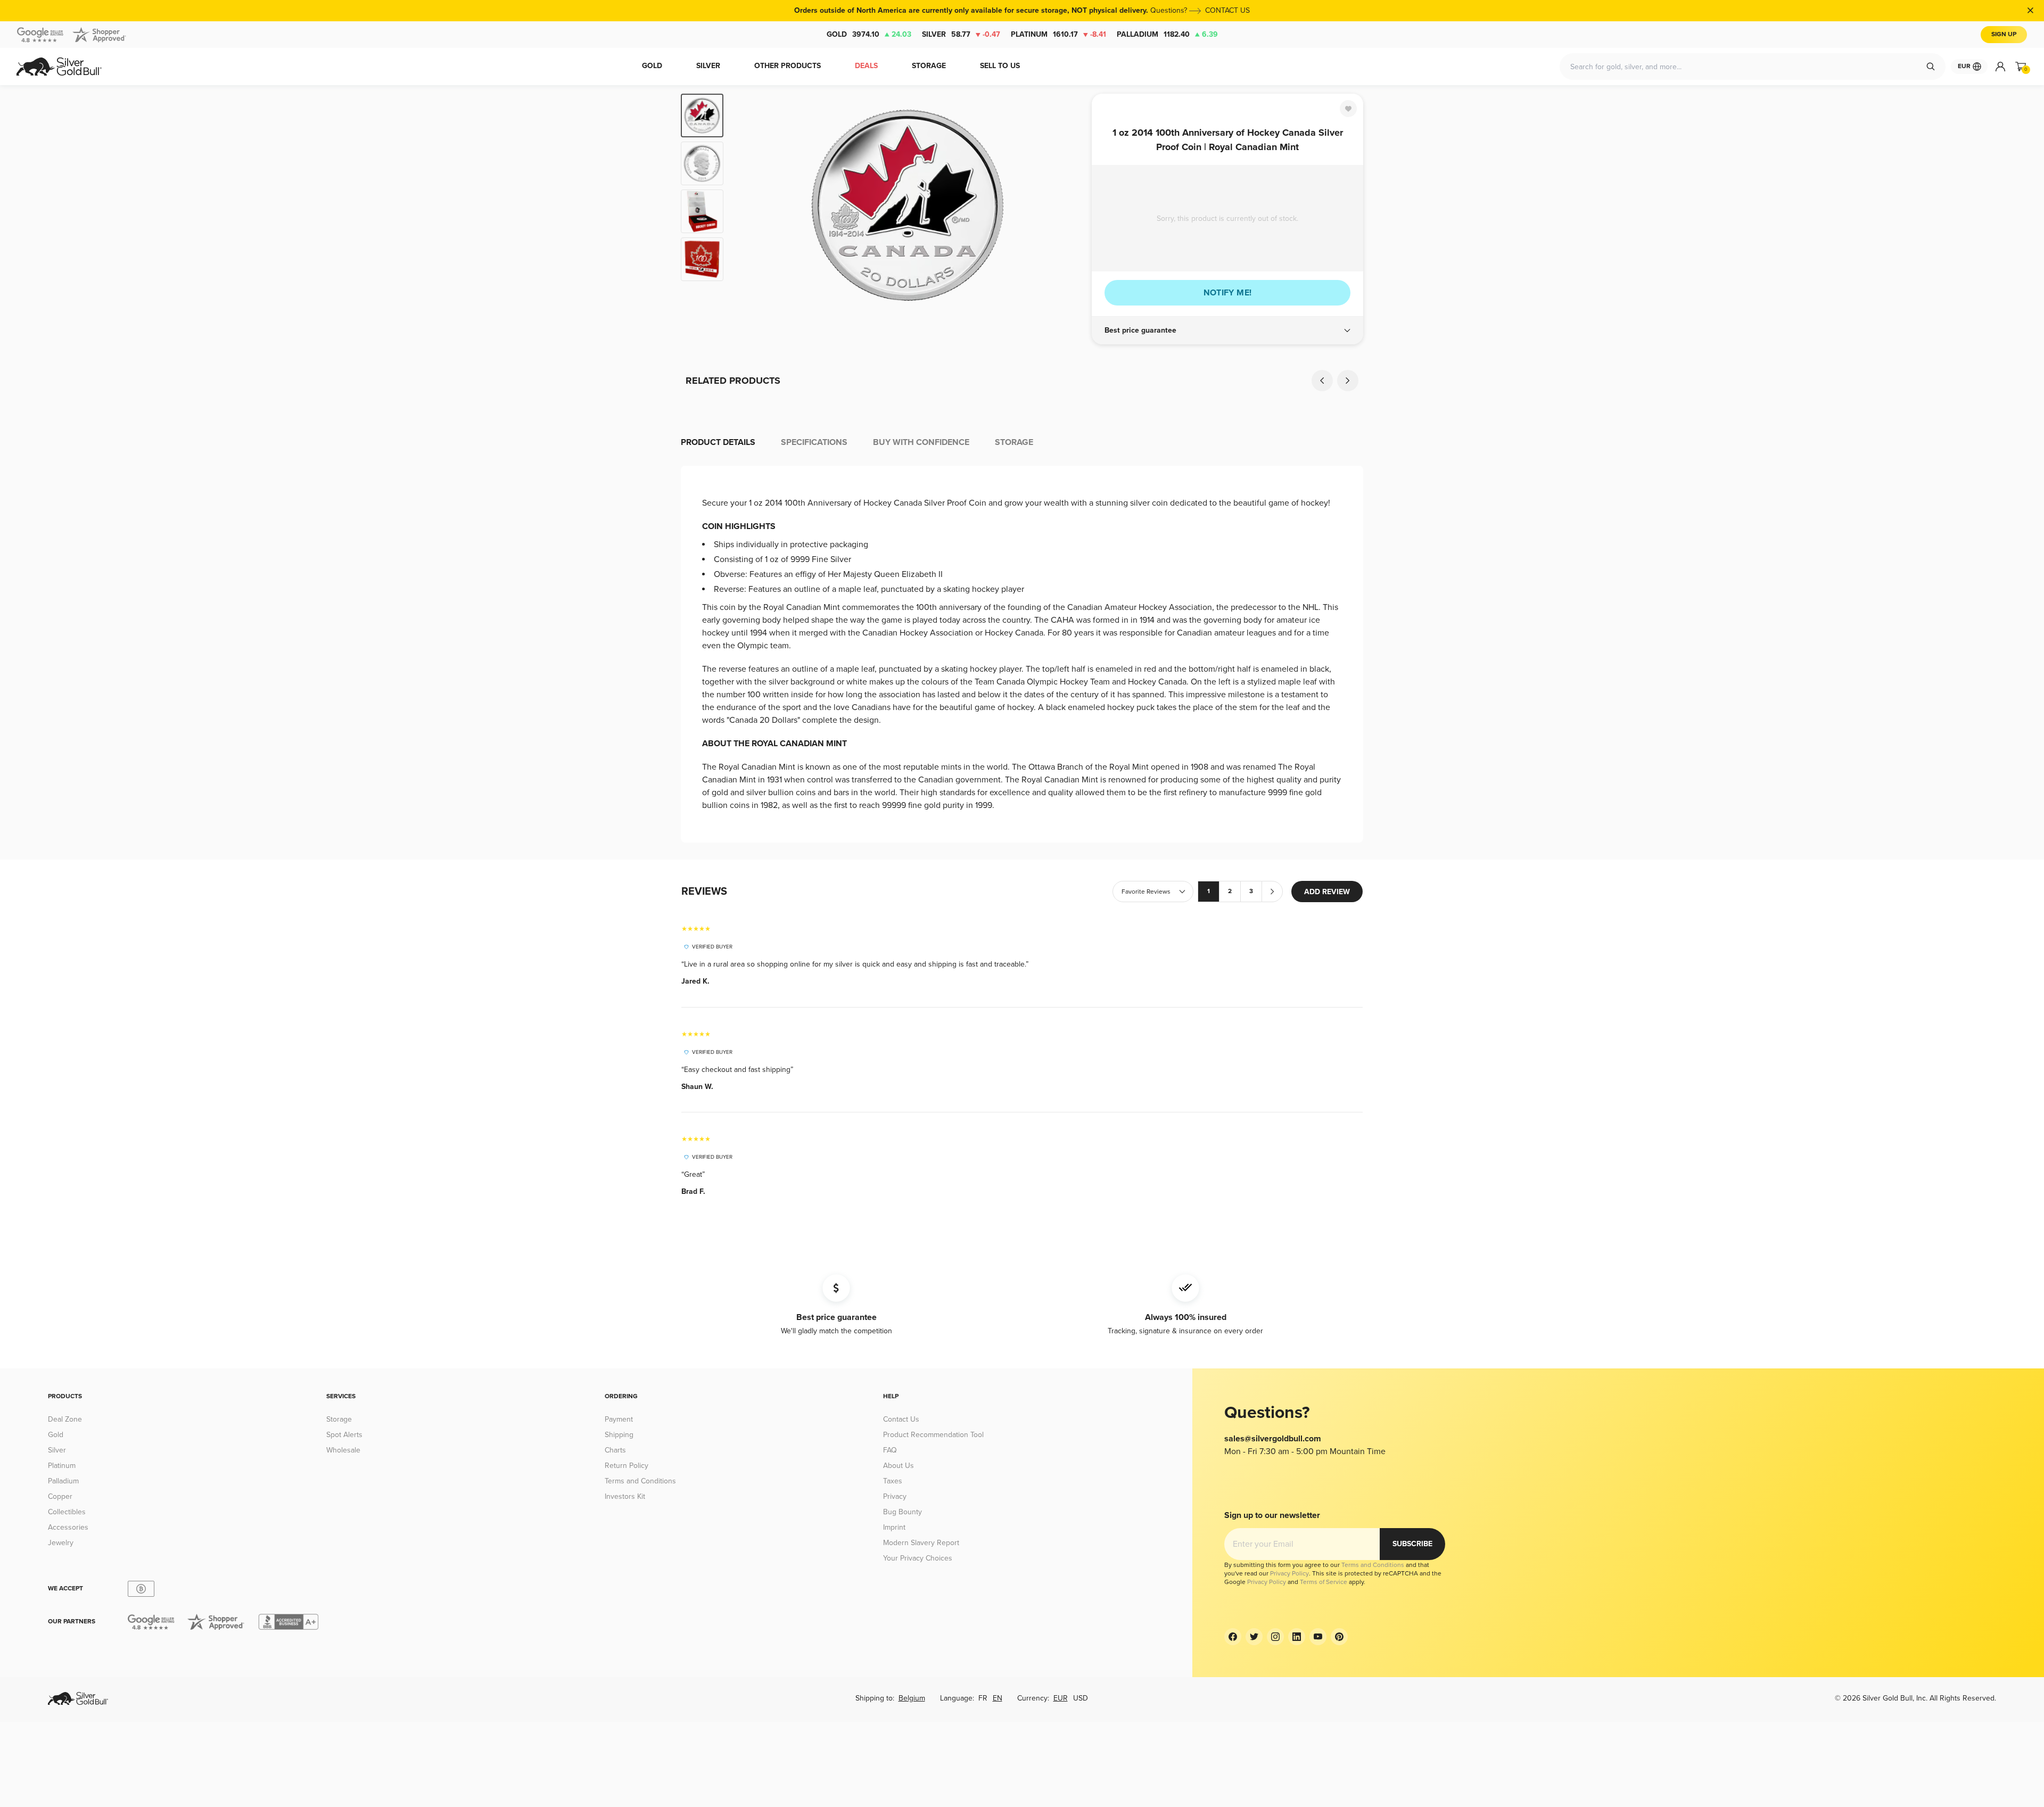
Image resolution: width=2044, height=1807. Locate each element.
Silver (961, 34)
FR (983, 1698)
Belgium (912, 1698)
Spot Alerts (344, 1435)
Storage (339, 1419)
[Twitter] (1254, 1637)
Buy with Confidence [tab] (921, 442)
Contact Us (901, 1419)
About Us (899, 1466)
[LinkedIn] (1297, 1637)
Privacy (895, 1496)
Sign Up (2004, 34)
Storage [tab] (1014, 442)
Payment (619, 1419)
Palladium (1167, 34)
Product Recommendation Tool (933, 1435)
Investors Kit (625, 1496)
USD (1081, 1698)
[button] (1227, 331)
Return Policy (627, 1466)
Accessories (68, 1527)
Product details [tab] (718, 442)
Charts (615, 1450)
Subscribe (1412, 1544)
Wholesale (343, 1450)
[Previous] (748, 205)
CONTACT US (1227, 10)
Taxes (893, 1481)
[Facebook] (1233, 1637)
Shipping (619, 1435)
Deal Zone (65, 1419)
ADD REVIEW (1327, 892)
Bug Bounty (903, 1512)
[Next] (1067, 205)
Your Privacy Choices (918, 1558)
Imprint (894, 1527)
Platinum (1058, 34)
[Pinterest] (1339, 1637)
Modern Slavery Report (921, 1543)
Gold (869, 34)
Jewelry (61, 1543)
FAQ (890, 1450)
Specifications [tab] (814, 442)
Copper (60, 1496)
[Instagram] (1275, 1637)
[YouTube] (1318, 1637)
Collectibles (67, 1512)
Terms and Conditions (640, 1481)
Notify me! (1228, 293)
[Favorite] (1348, 109)
